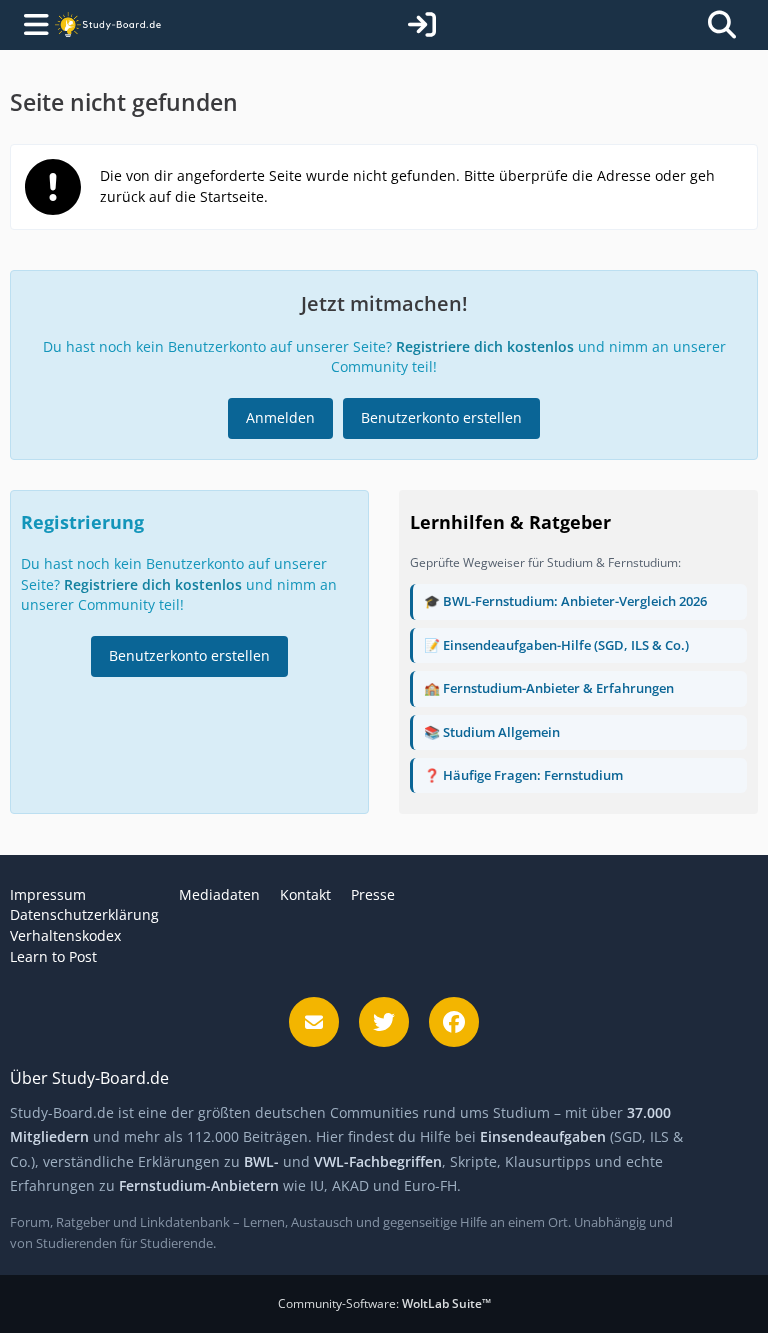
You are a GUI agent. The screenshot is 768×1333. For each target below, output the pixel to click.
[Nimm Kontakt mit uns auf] (314, 1022)
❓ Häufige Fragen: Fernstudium (523, 775)
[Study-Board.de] (108, 25)
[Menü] (31, 25)
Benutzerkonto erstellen (441, 417)
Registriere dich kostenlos (485, 346)
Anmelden (280, 417)
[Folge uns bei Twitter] (384, 1022)
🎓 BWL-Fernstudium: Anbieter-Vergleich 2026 (565, 601)
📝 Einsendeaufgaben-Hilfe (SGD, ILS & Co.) (556, 645)
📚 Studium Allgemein (492, 732)
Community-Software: (384, 1303)
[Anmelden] (422, 25)
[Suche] (722, 25)
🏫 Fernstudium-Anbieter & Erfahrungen (549, 688)
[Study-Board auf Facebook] (454, 1022)
